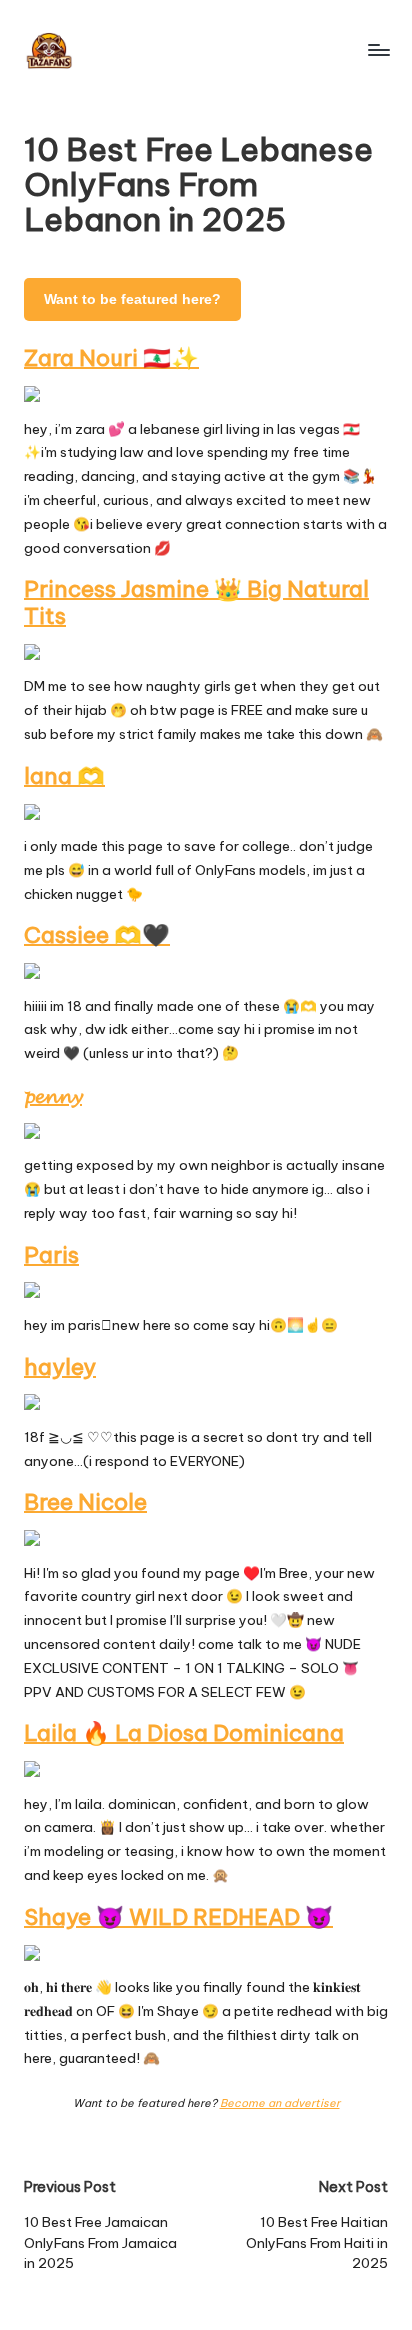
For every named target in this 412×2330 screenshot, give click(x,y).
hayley (60, 1367)
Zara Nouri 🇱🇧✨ (111, 358)
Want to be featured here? (132, 299)
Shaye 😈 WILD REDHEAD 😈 (178, 1917)
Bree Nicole (85, 1502)
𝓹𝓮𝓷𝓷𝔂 (53, 1095)
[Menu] (378, 49)
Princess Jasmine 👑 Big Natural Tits (196, 602)
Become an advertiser (280, 2103)
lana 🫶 (64, 776)
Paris (51, 1255)
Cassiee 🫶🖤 (97, 935)
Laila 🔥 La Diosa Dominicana (184, 1733)
